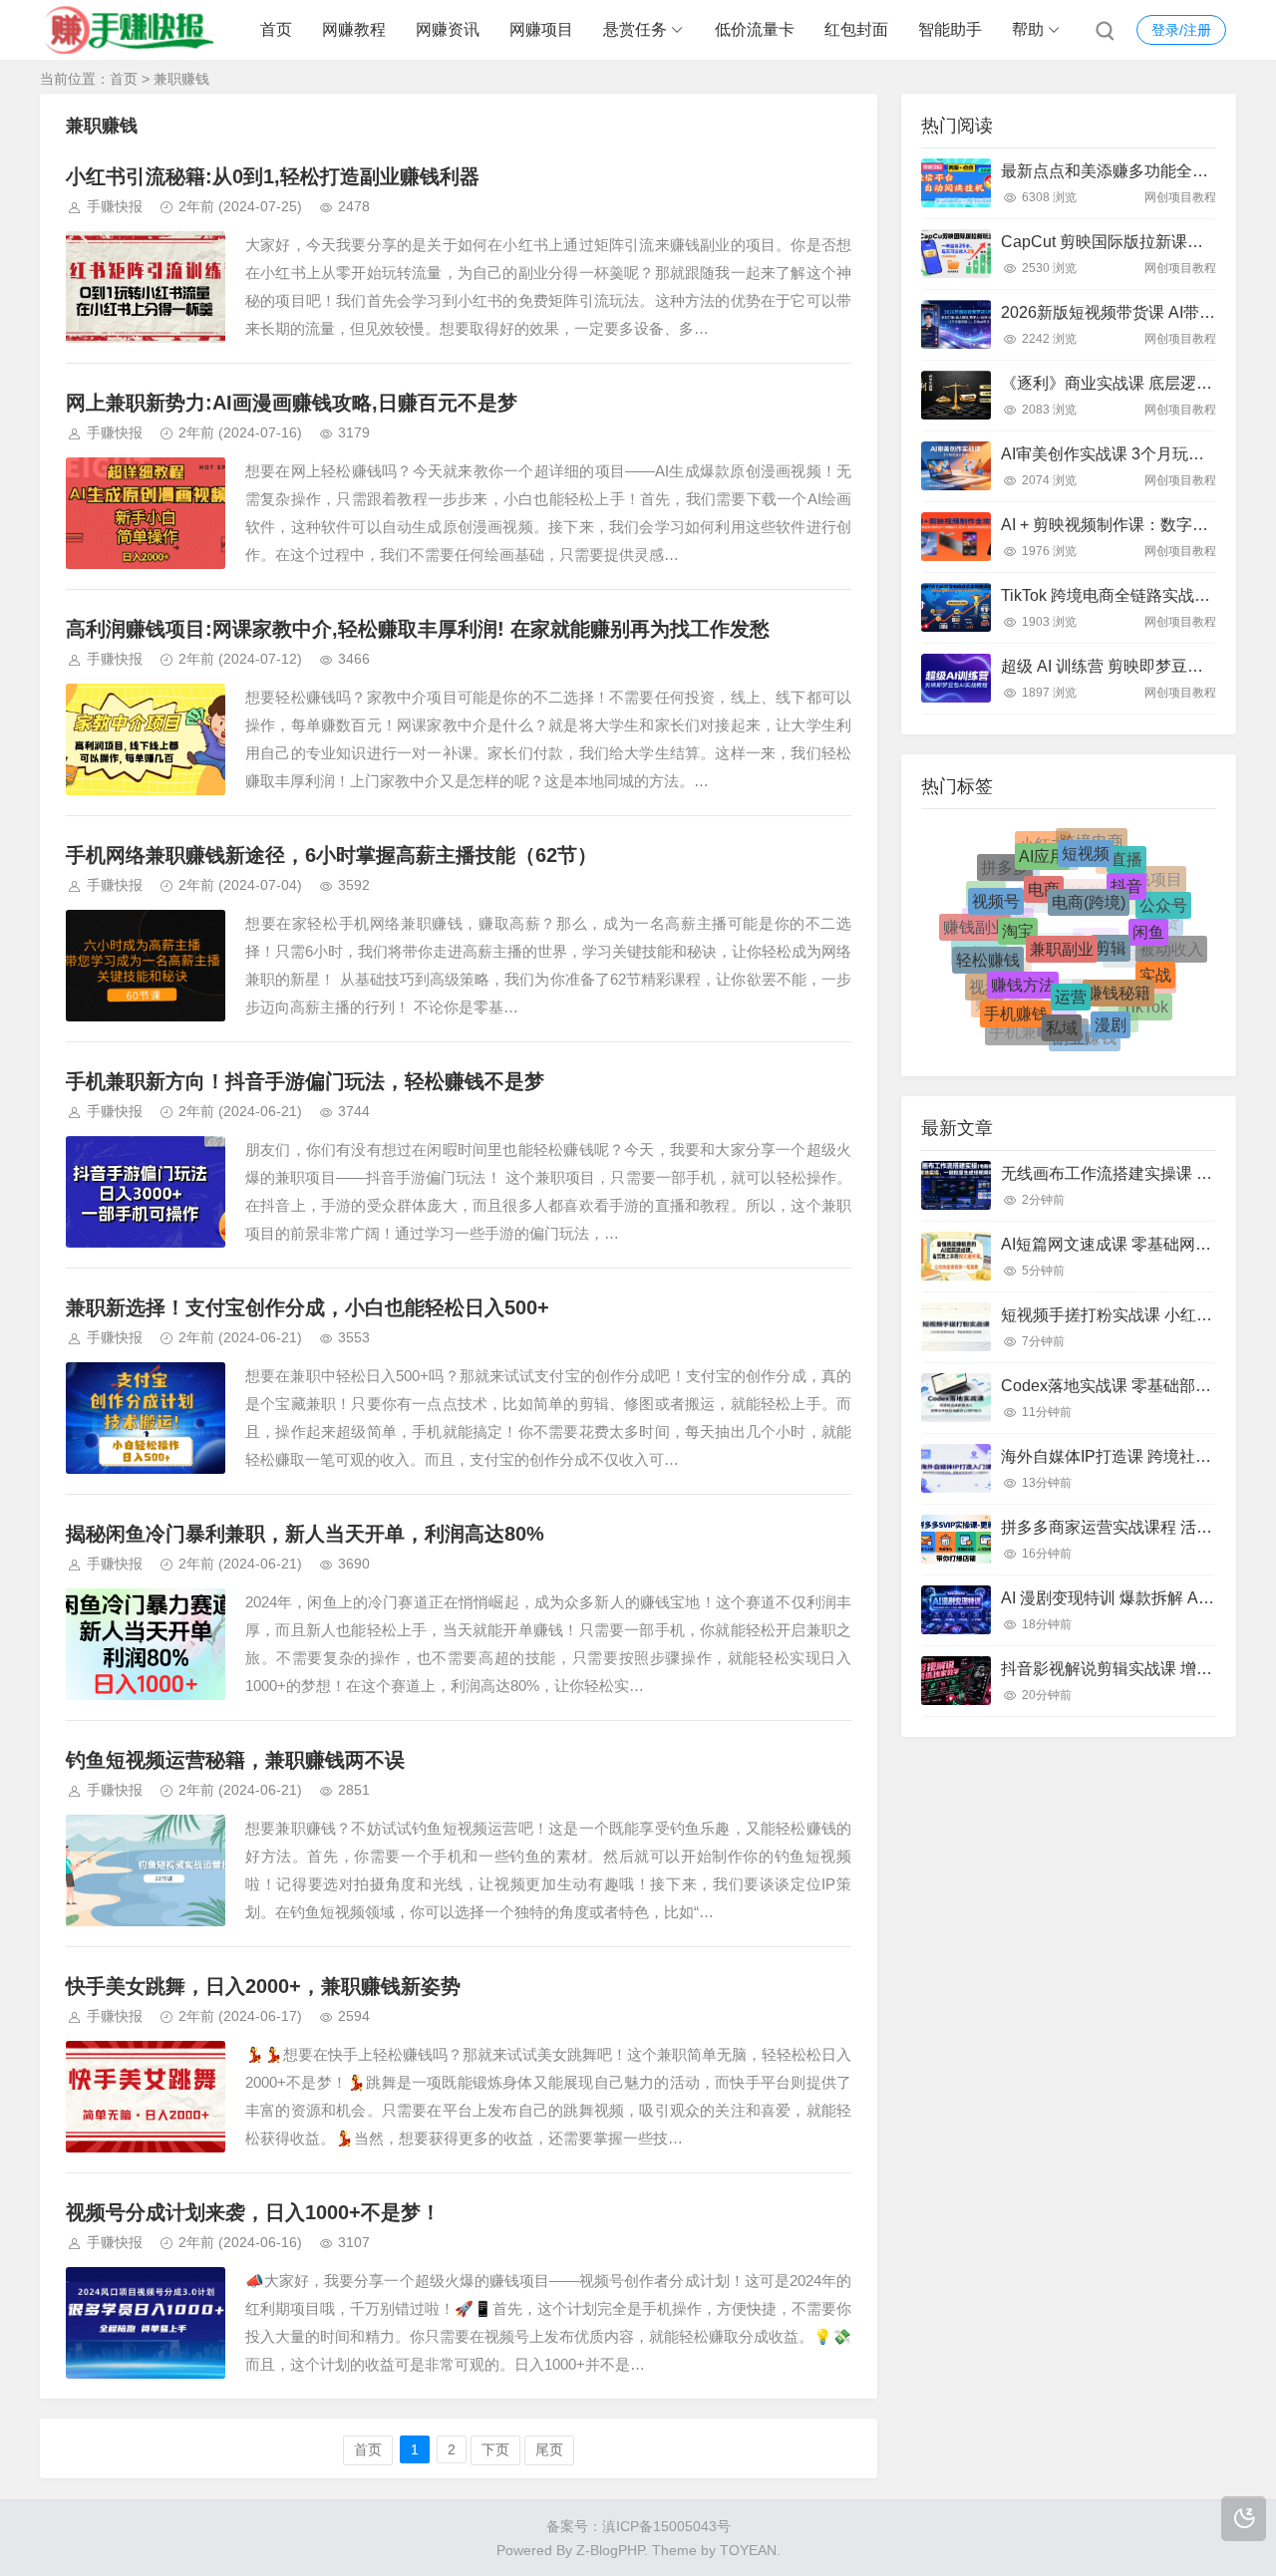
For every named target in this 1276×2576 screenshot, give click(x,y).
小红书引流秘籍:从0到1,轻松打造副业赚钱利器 (273, 176)
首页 (276, 29)
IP (1067, 885)
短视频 (1086, 842)
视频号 (996, 884)
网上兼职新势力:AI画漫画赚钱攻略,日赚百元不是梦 (292, 403)
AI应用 (1042, 845)
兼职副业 (1062, 909)
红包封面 (856, 29)
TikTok (1145, 999)
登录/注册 (1181, 30)
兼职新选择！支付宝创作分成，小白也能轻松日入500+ (308, 1307)
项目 (986, 906)
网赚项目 (541, 29)
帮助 (1028, 29)
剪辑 (1111, 912)
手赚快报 (115, 206)
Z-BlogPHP (610, 2550)
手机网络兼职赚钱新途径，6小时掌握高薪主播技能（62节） (331, 855)
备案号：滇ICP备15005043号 (638, 2526)
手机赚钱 (1016, 995)
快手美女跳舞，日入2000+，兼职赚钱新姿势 (263, 1986)
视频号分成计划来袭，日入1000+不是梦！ (253, 2212)
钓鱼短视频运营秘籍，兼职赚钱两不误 (235, 1760)
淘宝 (1018, 899)
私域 (1062, 1004)
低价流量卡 (755, 29)
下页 (495, 2449)
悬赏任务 (635, 29)
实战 (1155, 956)
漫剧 (1111, 1005)
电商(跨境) (1089, 869)
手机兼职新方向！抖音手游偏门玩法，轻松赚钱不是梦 (305, 1081)
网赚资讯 (448, 29)
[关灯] (1244, 2519)
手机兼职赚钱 (1037, 1028)
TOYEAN (748, 2550)
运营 (1071, 960)
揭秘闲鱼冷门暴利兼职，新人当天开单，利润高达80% (305, 1534)
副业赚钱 (1085, 1033)
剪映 (1038, 936)
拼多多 (1005, 867)
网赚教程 (354, 29)
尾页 (549, 2449)
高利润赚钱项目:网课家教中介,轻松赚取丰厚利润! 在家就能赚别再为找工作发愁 (418, 629)
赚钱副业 (975, 923)
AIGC (1096, 979)
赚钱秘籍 (1118, 961)
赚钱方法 (1023, 952)
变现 (1132, 931)
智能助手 (950, 29)
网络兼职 (1087, 930)
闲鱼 (1148, 907)
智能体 (979, 964)
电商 (1044, 861)
